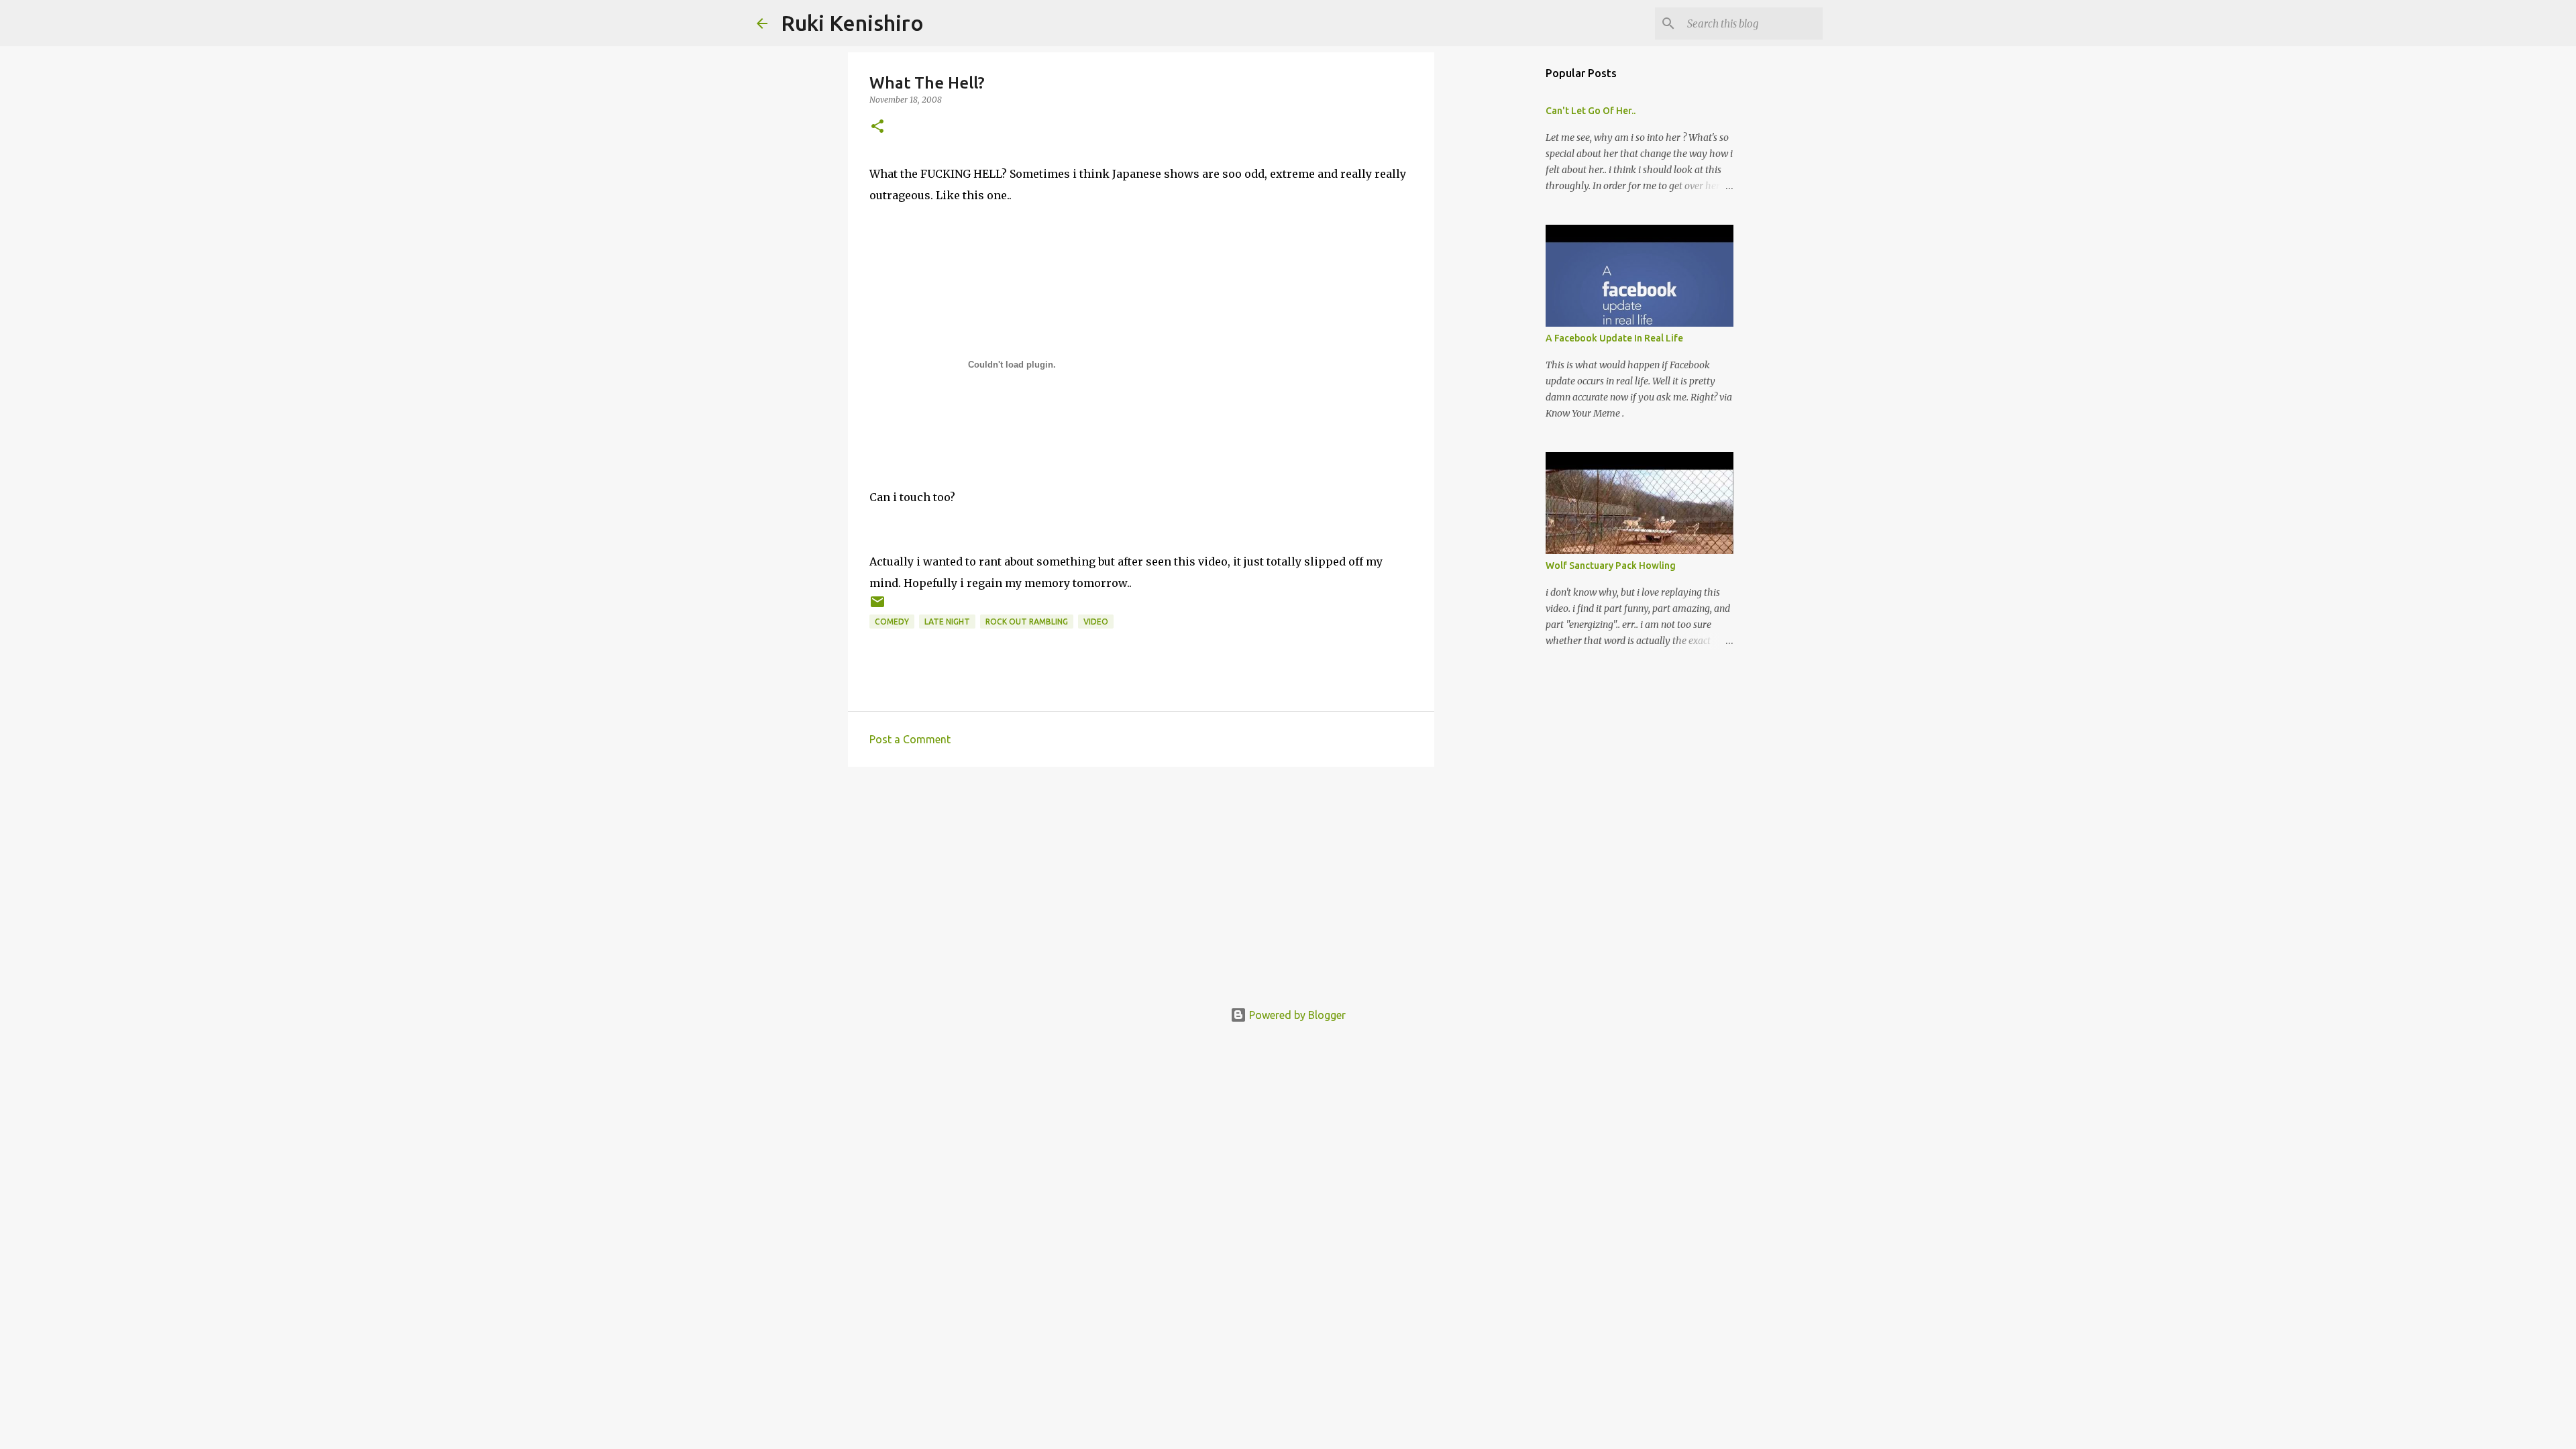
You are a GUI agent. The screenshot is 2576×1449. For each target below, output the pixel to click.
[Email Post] (877, 607)
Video (1096, 622)
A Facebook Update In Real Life (1614, 338)
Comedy (892, 622)
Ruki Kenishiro (852, 23)
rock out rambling (1027, 622)
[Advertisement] (1141, 881)
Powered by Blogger (1296, 1015)
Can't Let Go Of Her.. (1591, 111)
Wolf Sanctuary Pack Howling (1611, 566)
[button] (877, 127)
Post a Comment (910, 739)
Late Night (947, 622)
